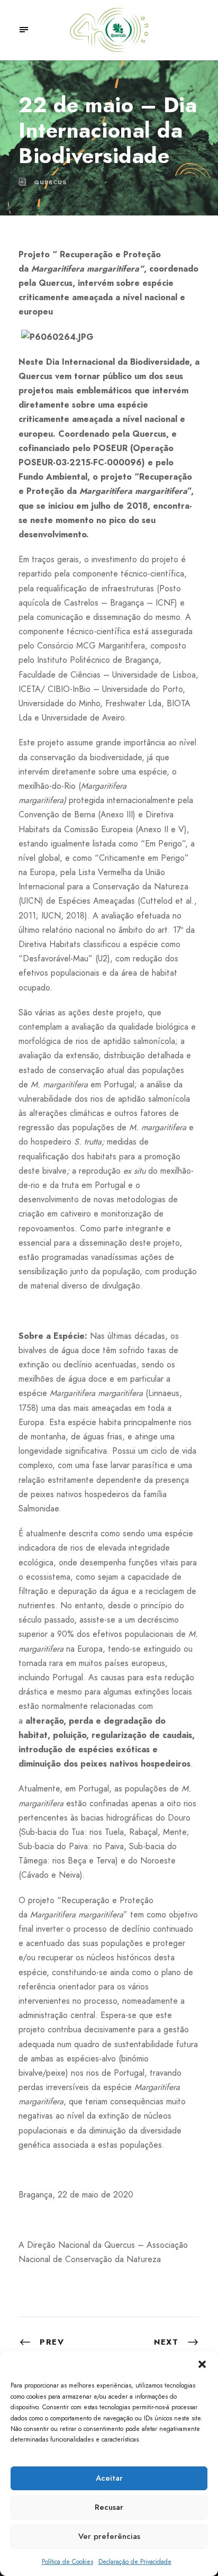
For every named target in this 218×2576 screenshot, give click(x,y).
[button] (202, 2364)
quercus (50, 182)
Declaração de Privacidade (135, 2562)
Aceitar (109, 2478)
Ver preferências (109, 2536)
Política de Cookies (67, 2562)
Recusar (109, 2507)
